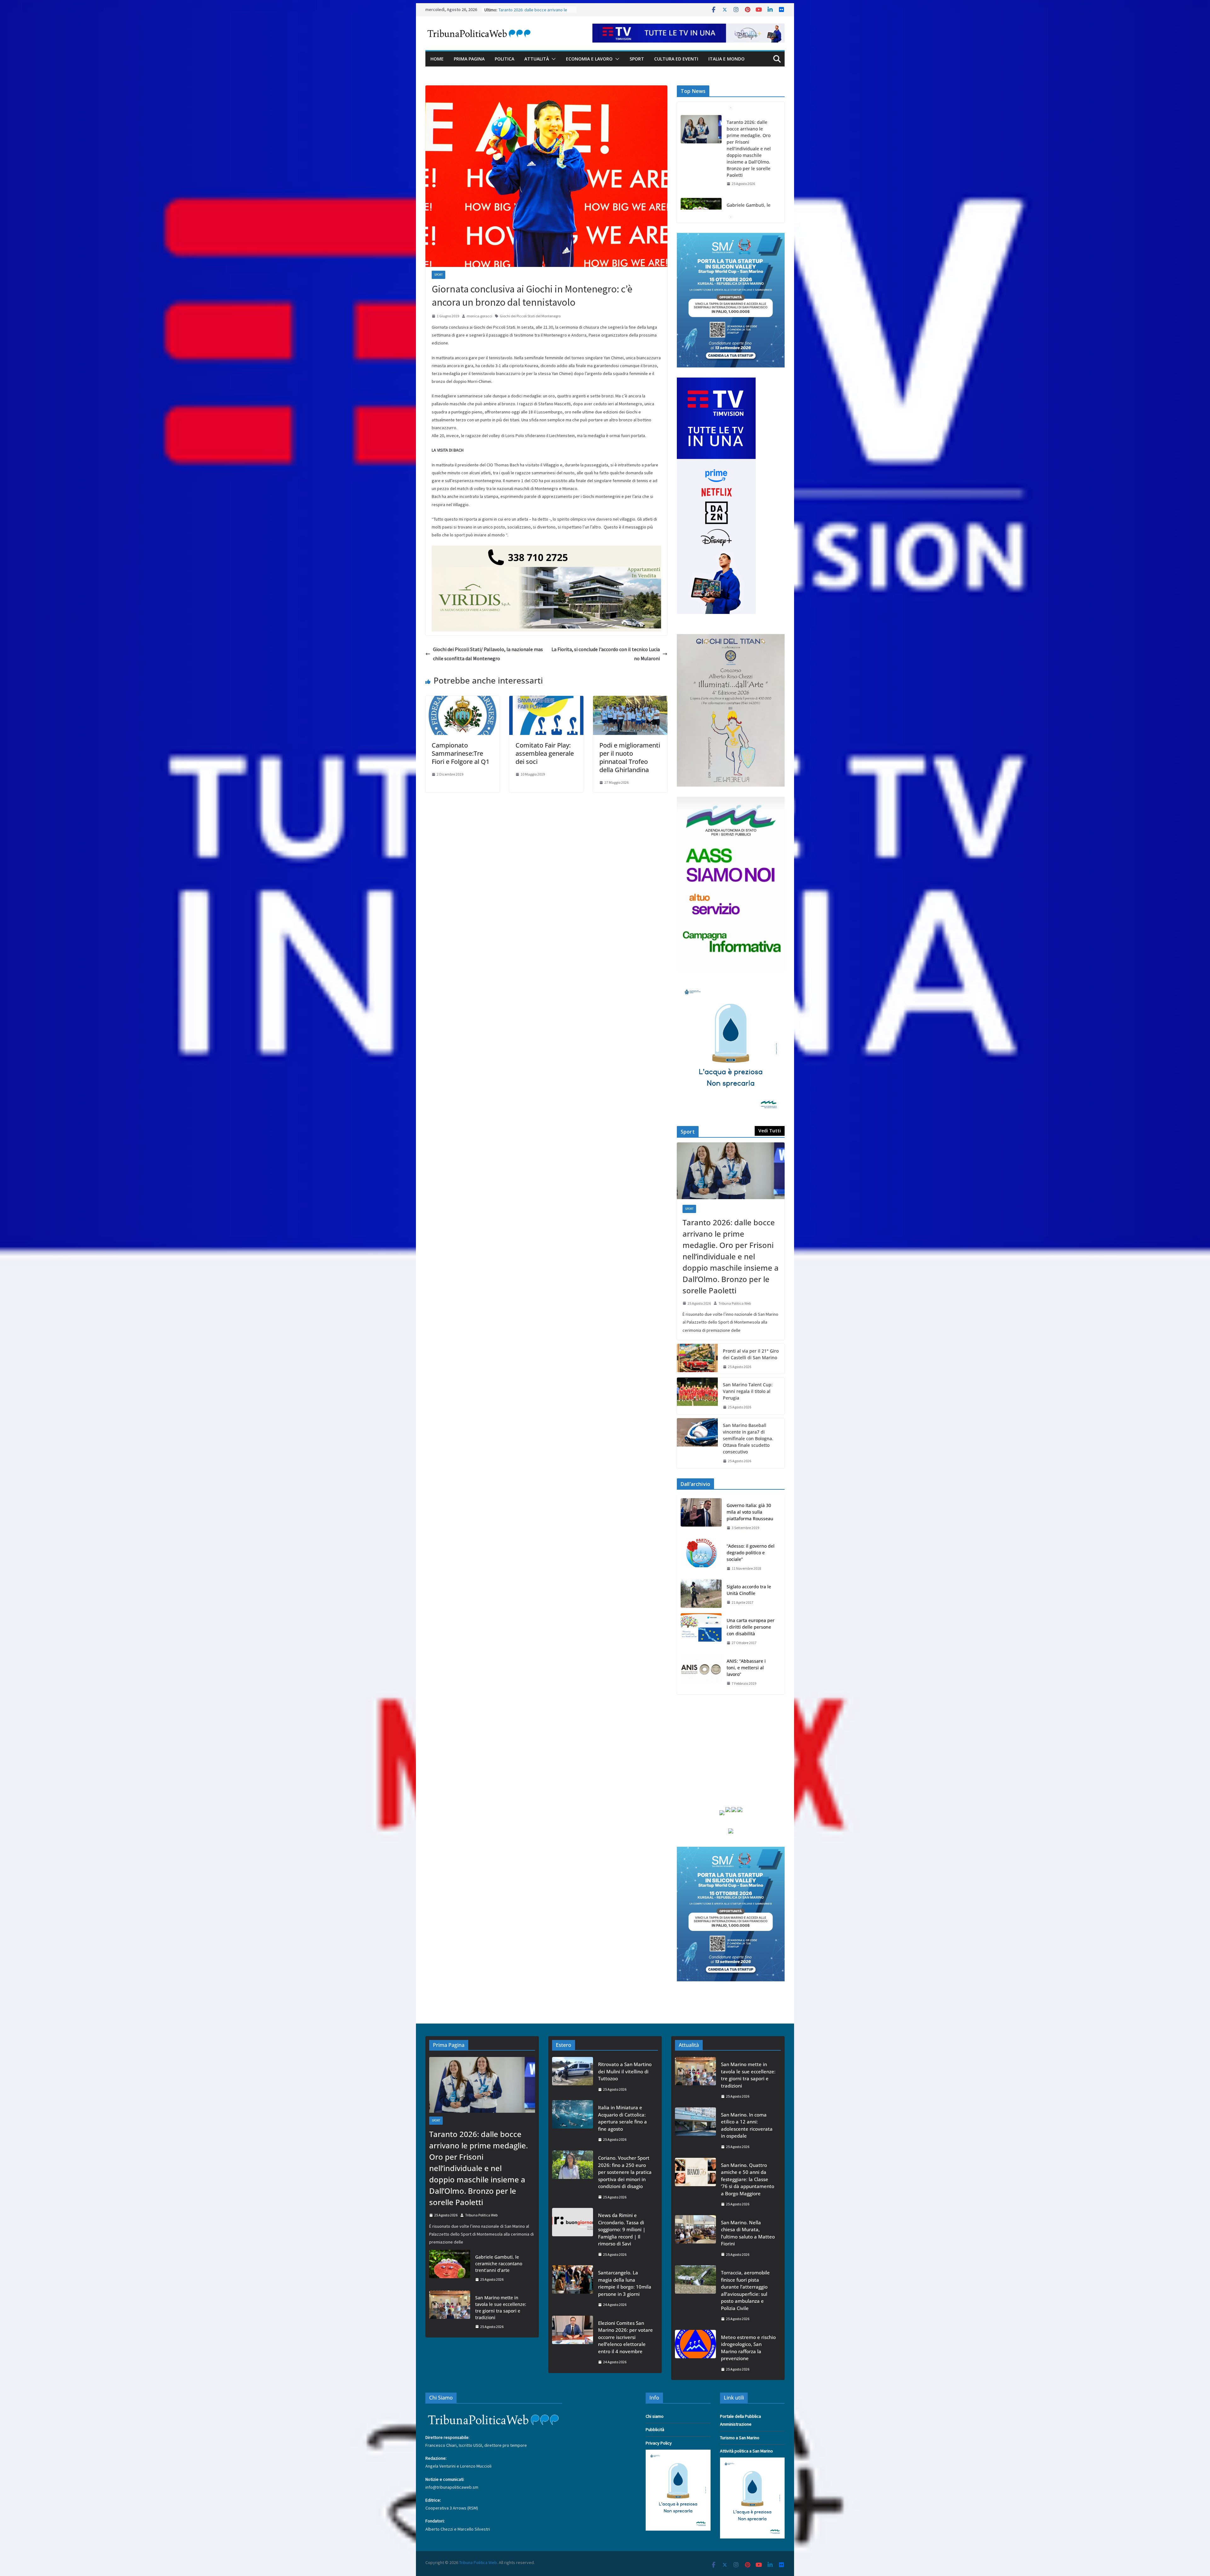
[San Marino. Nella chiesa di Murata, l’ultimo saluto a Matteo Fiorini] (695, 2238)
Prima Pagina (469, 59)
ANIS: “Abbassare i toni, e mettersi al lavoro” (746, 1668)
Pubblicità (655, 2429)
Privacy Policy (659, 2443)
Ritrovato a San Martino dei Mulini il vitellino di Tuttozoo (625, 2071)
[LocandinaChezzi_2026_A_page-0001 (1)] (731, 638)
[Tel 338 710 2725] (546, 550)
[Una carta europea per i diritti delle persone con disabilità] (701, 1632)
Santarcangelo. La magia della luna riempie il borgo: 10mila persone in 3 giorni (625, 2283)
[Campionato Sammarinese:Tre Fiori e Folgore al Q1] (463, 700)
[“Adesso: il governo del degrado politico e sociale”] (701, 1557)
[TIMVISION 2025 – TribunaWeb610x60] (689, 28)
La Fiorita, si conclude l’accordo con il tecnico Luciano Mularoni (606, 654)
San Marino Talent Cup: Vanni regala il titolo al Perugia (748, 1391)
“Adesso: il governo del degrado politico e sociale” (751, 1553)
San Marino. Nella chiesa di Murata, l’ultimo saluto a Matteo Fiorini (748, 2233)
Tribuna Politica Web (735, 1303)
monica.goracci (479, 316)
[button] (552, 59)
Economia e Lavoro (589, 59)
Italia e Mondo (726, 59)
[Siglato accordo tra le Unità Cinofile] (701, 1595)
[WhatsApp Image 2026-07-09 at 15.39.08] (731, 985)
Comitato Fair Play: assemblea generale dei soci (545, 753)
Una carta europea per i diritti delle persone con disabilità (751, 1627)
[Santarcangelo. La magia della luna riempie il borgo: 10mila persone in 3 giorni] (573, 2289)
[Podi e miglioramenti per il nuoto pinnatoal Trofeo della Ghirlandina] (630, 700)
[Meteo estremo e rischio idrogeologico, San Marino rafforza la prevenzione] (695, 2353)
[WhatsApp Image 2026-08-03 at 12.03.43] (731, 237)
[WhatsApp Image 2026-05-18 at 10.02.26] (731, 800)
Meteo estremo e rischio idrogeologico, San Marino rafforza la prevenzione (748, 2348)
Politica (504, 59)
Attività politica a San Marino (746, 2451)
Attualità (537, 59)
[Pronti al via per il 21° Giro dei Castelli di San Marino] (697, 1359)
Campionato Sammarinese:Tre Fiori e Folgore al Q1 (461, 753)
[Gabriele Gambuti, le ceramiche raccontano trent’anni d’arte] (450, 2268)
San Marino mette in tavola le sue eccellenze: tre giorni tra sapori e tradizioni (749, 132)
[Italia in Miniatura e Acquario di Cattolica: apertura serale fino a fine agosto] (573, 2123)
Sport (637, 59)
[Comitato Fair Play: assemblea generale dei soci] (546, 700)
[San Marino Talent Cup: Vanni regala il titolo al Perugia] (697, 1396)
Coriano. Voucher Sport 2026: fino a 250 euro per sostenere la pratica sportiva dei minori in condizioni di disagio (625, 2172)
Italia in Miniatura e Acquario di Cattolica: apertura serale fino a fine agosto (622, 2118)
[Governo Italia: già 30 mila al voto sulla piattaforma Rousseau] (701, 1517)
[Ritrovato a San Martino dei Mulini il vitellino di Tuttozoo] (573, 2077)
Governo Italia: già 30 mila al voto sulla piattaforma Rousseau (750, 1512)
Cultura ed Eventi (676, 59)
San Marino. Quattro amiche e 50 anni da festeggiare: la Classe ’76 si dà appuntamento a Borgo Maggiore (748, 2179)
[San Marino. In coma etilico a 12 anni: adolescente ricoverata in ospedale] (701, 179)
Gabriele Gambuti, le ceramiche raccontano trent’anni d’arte (499, 2264)
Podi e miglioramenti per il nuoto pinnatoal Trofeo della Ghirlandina (630, 757)
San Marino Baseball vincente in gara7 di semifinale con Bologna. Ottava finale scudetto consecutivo (748, 1438)
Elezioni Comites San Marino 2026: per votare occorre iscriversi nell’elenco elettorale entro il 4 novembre (625, 2337)
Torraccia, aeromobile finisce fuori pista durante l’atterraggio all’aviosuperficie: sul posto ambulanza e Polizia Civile (745, 2290)
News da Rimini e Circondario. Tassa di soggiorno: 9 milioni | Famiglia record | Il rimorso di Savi (622, 2229)
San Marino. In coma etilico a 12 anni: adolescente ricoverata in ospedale (751, 182)
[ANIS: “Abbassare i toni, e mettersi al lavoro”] (701, 1672)
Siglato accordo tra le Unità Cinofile (749, 1590)
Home (437, 59)
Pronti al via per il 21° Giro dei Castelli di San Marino (751, 1354)
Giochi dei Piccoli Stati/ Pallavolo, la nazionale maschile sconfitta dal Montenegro (488, 654)
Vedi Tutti (770, 1131)
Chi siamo (655, 2416)
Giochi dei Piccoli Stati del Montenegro (530, 316)
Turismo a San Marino (740, 2438)
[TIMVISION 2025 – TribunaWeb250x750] (716, 381)
